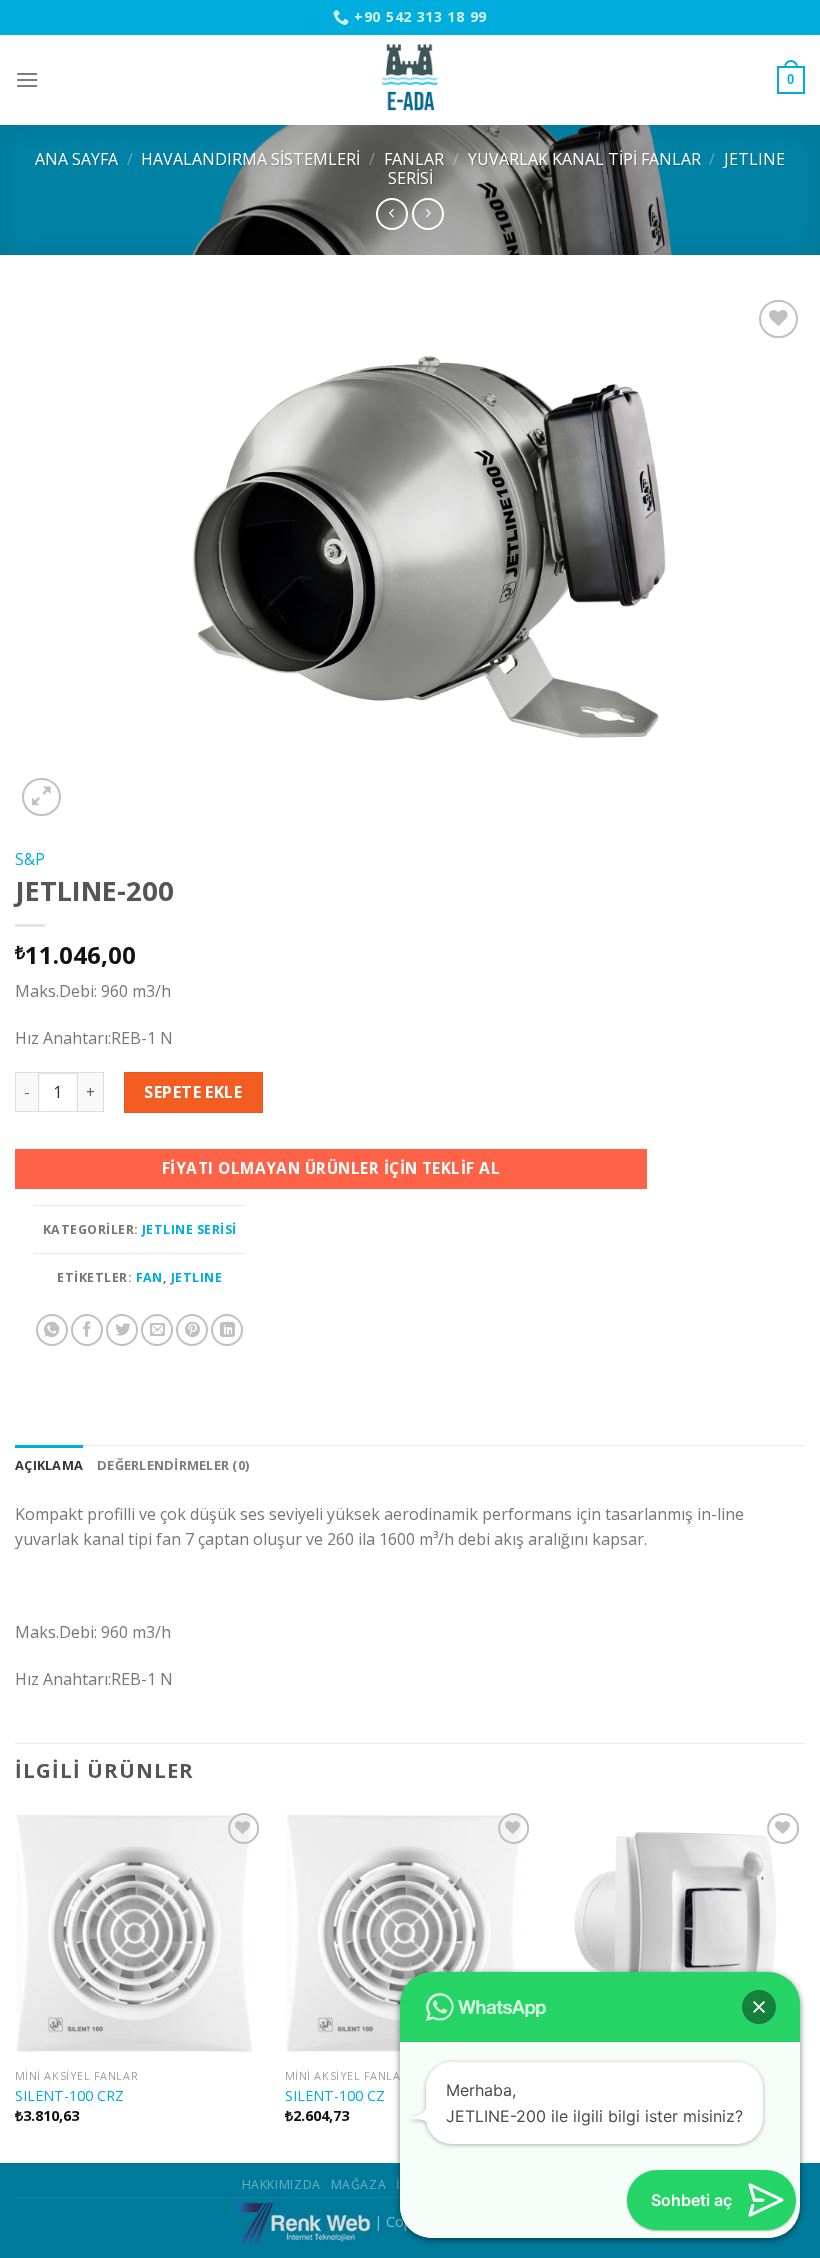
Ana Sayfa (76, 159)
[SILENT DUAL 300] (680, 1933)
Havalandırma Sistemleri (250, 159)
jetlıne (196, 1277)
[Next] (804, 1983)
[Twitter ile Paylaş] (122, 1330)
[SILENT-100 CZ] (410, 1933)
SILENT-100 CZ (335, 2096)
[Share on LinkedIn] (227, 1330)
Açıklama (49, 1465)
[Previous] (16, 1983)
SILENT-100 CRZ (69, 2096)
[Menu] (27, 79)
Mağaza (359, 2184)
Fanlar (414, 159)
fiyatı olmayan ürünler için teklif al (331, 1168)
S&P (30, 859)
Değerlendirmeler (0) (173, 1465)
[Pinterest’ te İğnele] (192, 1330)
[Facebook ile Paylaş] (87, 1330)
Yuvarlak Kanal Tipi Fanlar (584, 159)
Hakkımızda (281, 2184)
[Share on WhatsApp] (52, 1330)
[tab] (49, 1465)
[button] (759, 2007)
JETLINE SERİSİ (189, 1229)
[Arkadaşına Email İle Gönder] (157, 1330)
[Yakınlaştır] (41, 797)
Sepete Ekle (193, 1092)
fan (149, 1277)
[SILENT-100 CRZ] (140, 1933)
